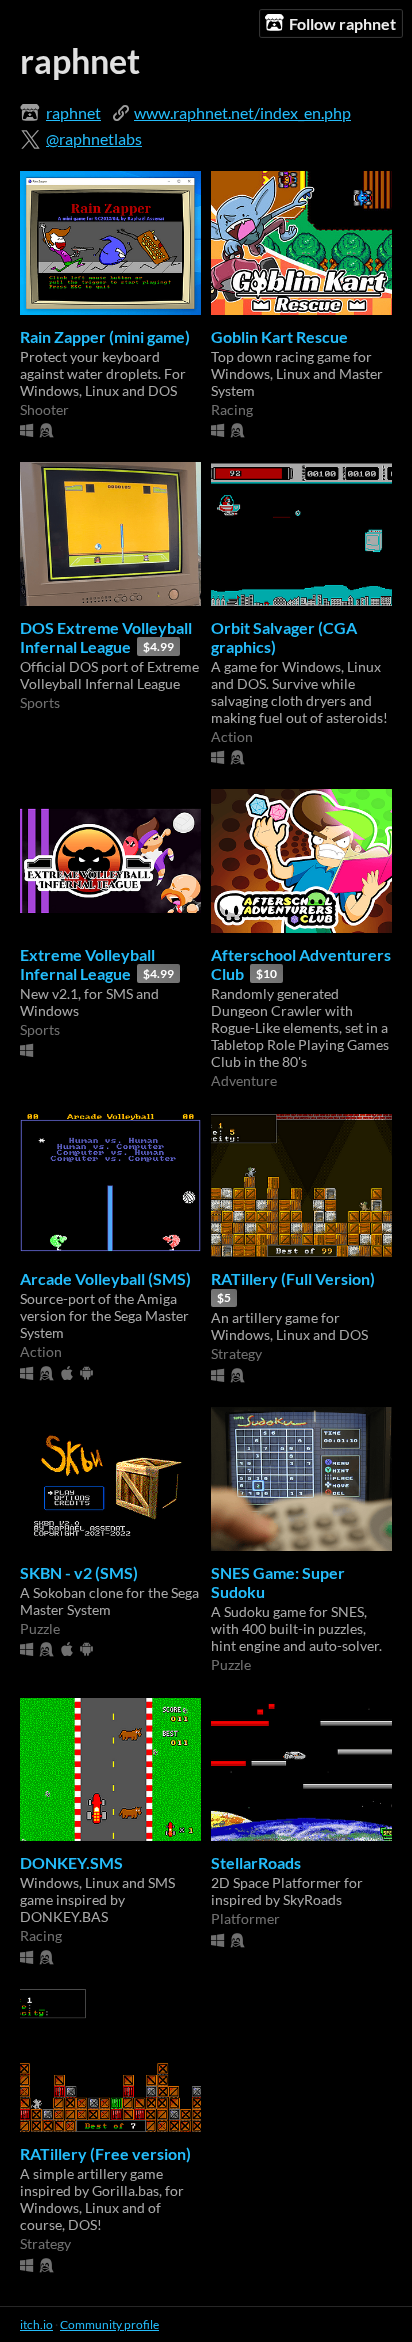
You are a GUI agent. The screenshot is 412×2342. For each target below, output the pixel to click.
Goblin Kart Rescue (279, 336)
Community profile (109, 2324)
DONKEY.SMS (71, 1862)
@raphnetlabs (94, 138)
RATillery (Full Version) (293, 1278)
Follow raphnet (342, 23)
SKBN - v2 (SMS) (79, 1572)
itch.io (36, 2324)
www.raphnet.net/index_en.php (242, 112)
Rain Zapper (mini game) (105, 336)
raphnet (73, 112)
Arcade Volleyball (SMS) (105, 1278)
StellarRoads (256, 1862)
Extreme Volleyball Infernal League (87, 964)
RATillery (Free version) (105, 2153)
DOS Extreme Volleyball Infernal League (106, 637)
